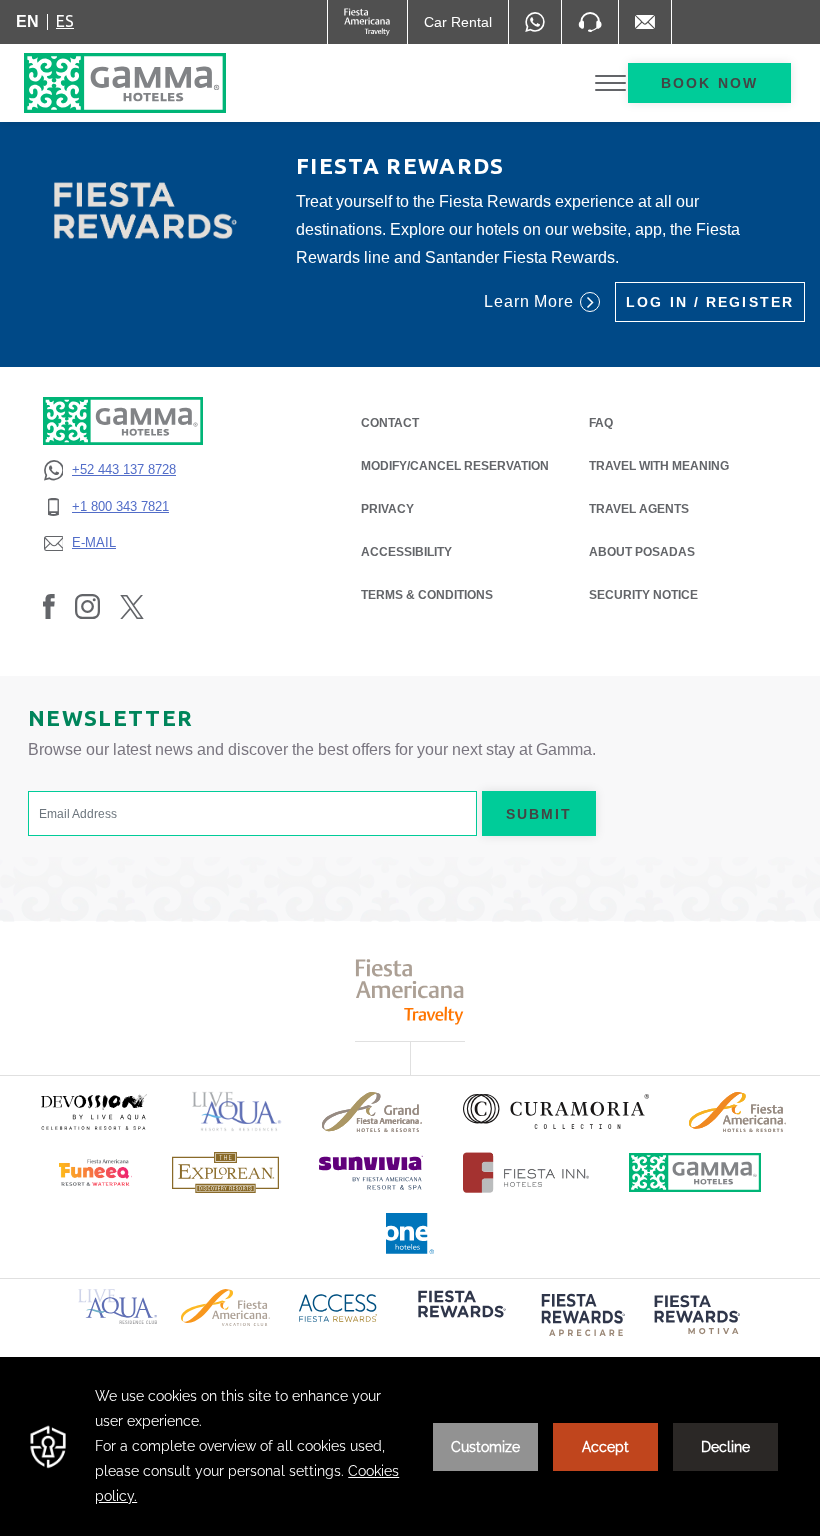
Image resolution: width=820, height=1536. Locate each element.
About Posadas (642, 552)
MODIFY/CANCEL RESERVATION (455, 466)
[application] (410, 1446)
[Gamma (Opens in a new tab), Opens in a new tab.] (367, 22)
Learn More (529, 301)
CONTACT (390, 423)
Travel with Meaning (659, 466)
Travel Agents (639, 509)
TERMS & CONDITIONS (427, 595)
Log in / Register (710, 302)
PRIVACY (387, 509)
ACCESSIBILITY (406, 552)
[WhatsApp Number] (535, 22)
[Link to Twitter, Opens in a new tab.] (132, 606)
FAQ (601, 423)
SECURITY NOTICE (643, 595)
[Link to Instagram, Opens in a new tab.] (87, 606)
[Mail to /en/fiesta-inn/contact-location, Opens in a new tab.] (645, 22)
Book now (709, 83)
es (65, 21)
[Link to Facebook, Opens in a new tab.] (49, 606)
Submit (539, 814)
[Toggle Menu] (610, 83)
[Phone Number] (590, 22)
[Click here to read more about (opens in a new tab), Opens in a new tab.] (93, 1111)
